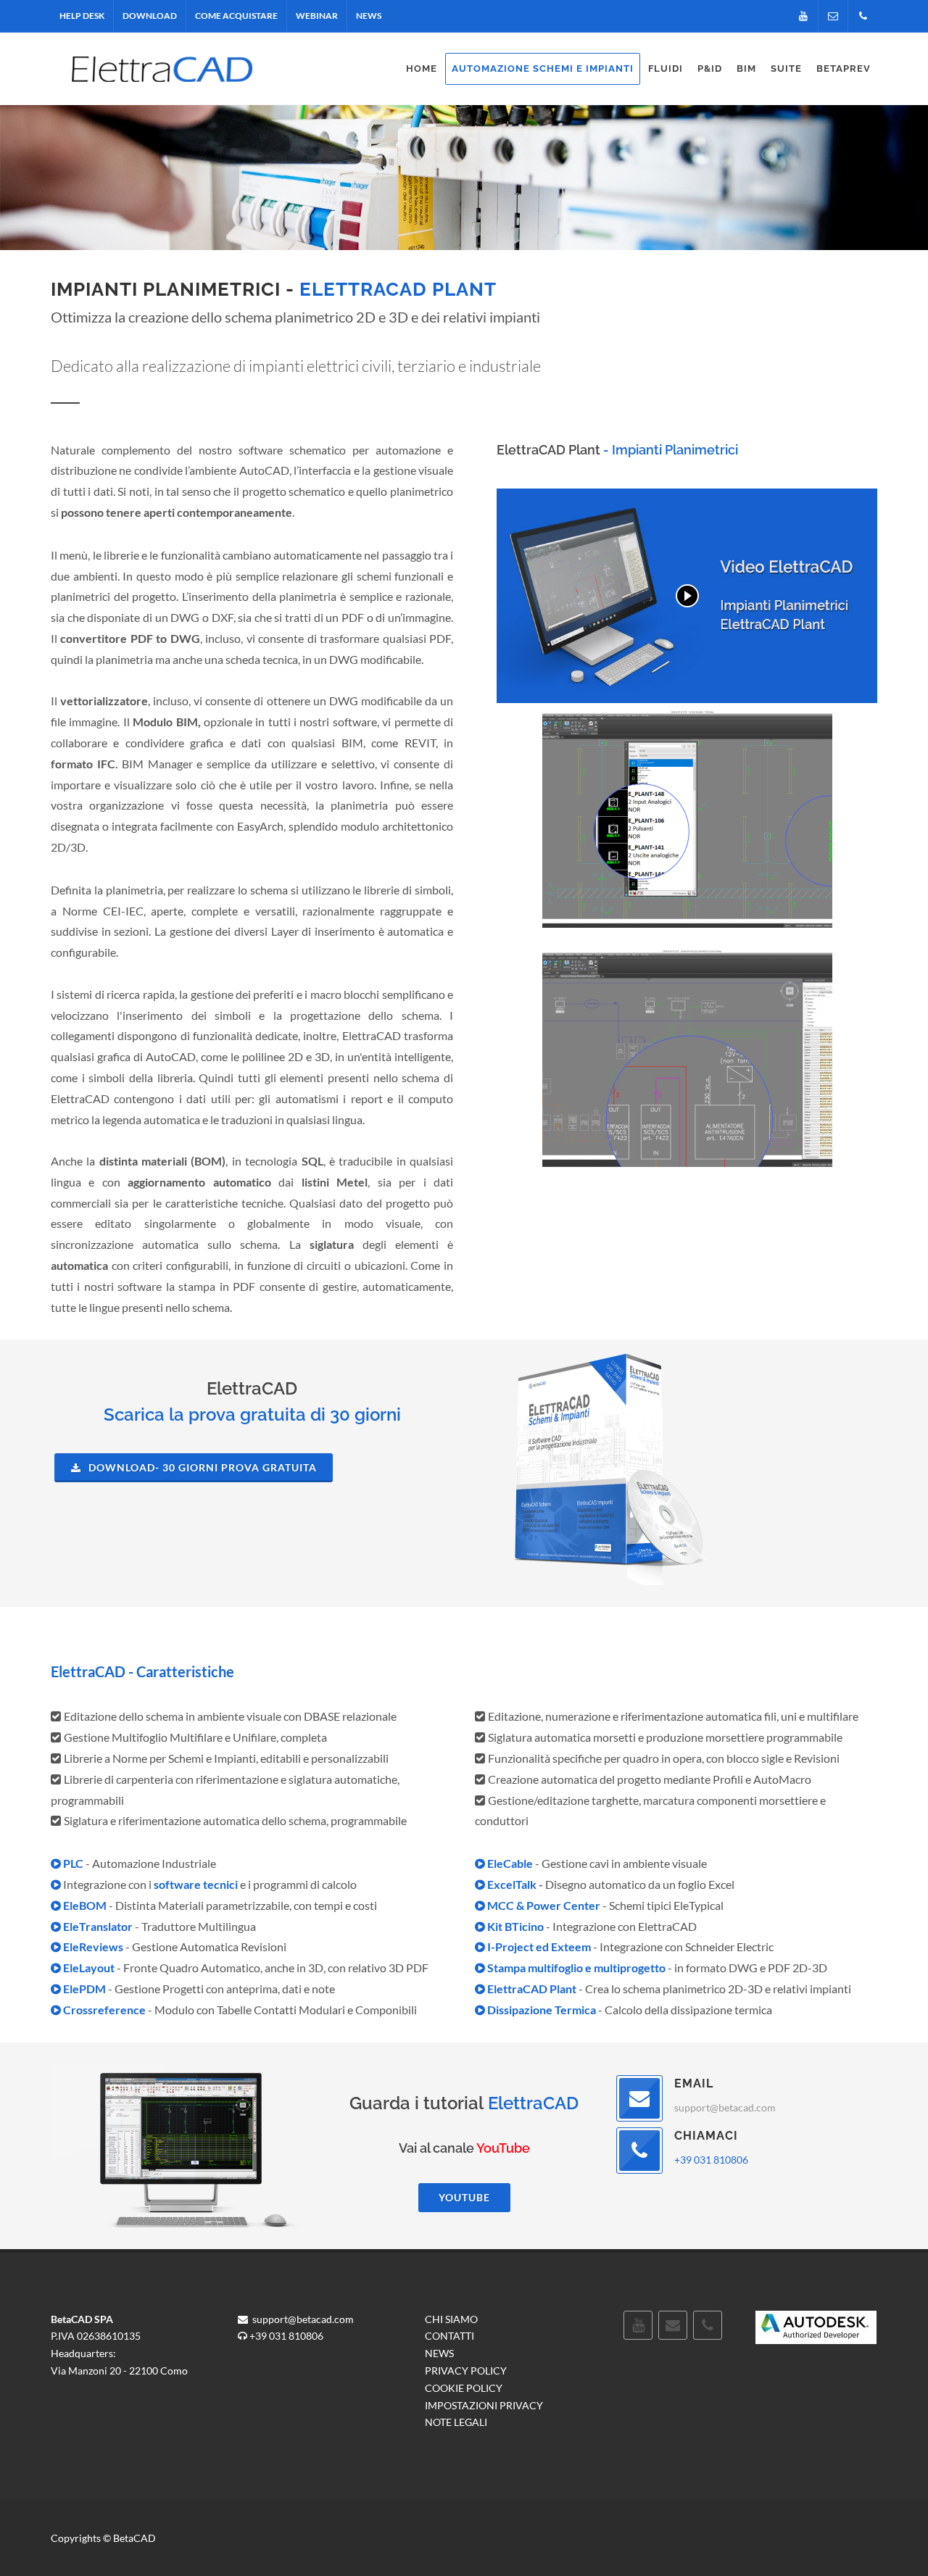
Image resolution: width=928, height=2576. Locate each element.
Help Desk (82, 16)
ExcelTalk (512, 1884)
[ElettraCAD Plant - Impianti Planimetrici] (687, 596)
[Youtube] (803, 16)
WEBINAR (317, 16)
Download (150, 16)
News (369, 16)
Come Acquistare (236, 16)
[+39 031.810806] (863, 16)
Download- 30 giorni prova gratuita (201, 1467)
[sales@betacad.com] (833, 16)
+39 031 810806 (711, 2160)
